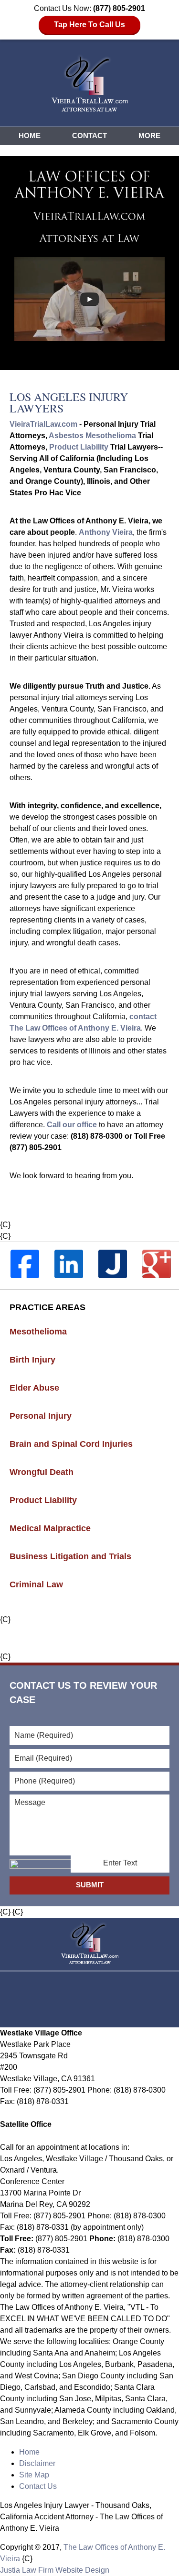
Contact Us (38, 2486)
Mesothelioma (38, 1332)
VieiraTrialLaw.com (43, 424)
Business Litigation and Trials (70, 1556)
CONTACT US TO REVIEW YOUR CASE (83, 1693)
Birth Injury (32, 1360)
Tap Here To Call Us (89, 25)
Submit (90, 1885)
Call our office (72, 1125)
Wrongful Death (42, 1472)
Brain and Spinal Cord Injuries (71, 1444)
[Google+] (157, 1264)
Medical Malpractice (50, 1528)
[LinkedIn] (69, 1264)
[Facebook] (25, 1264)
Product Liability (79, 447)
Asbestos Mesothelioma (92, 436)
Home (30, 135)
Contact (89, 135)
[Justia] (113, 1264)
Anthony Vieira (106, 532)
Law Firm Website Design (55, 2570)
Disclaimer (37, 2463)
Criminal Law (36, 1584)
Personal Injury (41, 1416)
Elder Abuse (34, 1388)
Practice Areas (47, 1307)
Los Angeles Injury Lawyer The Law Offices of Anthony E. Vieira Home (90, 83)
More (149, 135)
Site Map (34, 2475)
